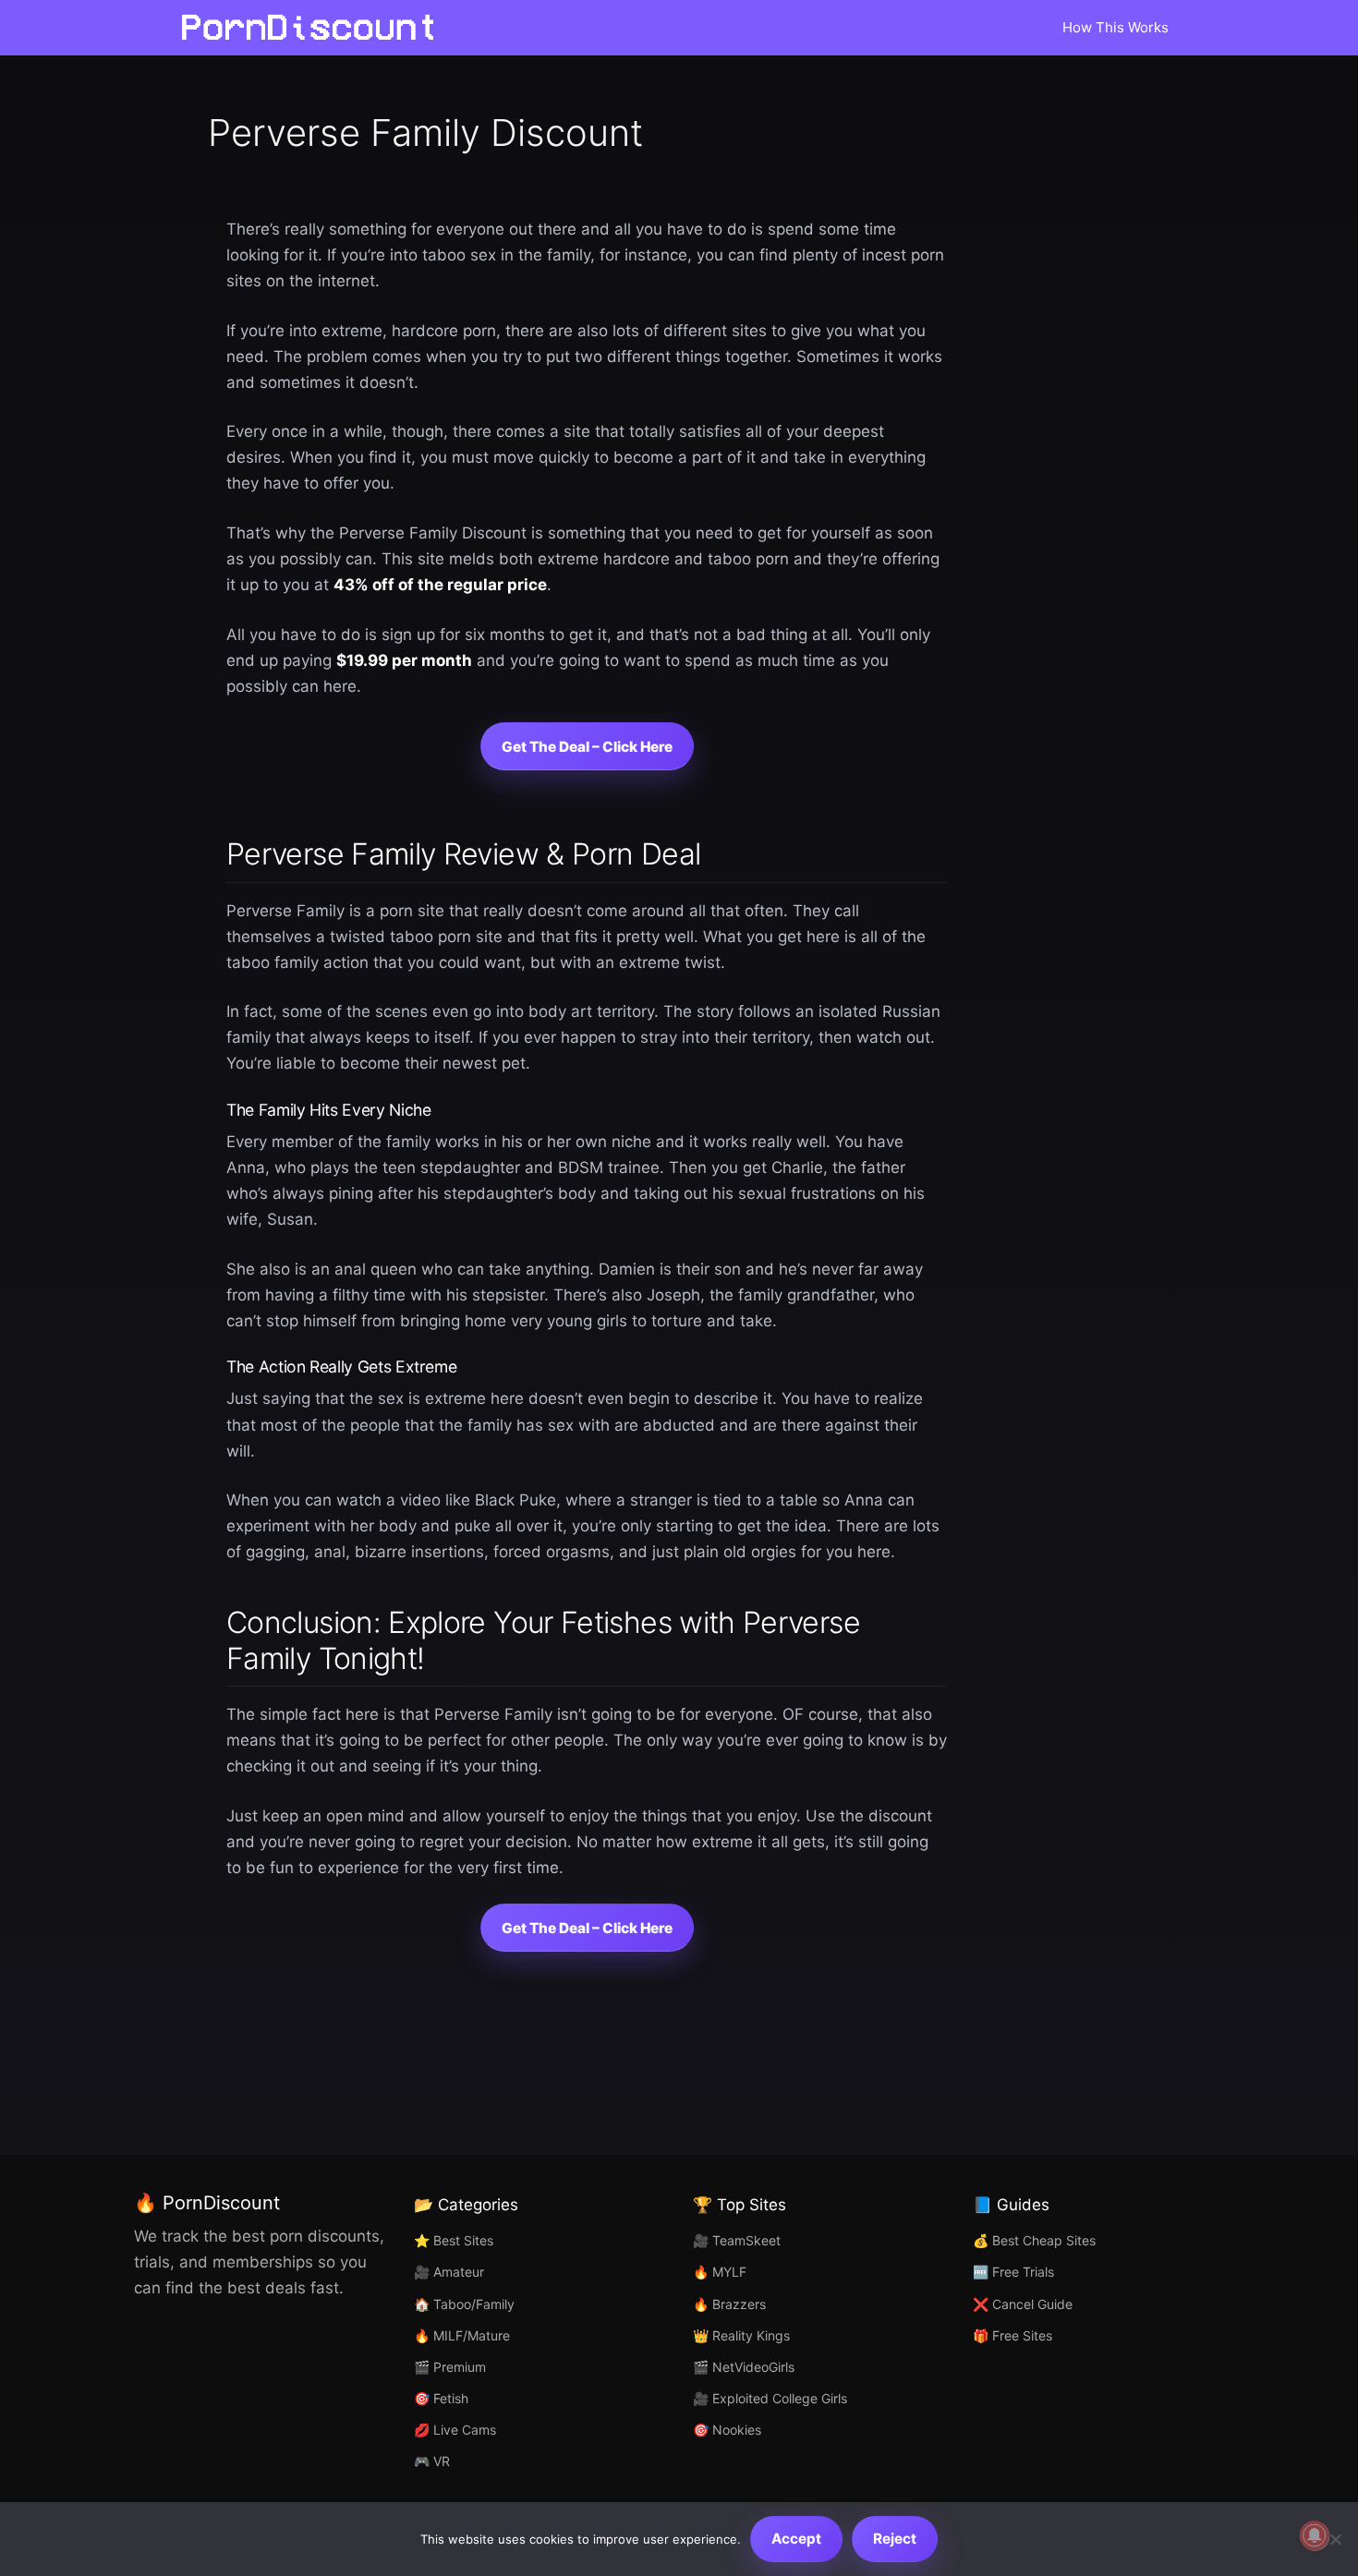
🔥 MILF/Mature (462, 2335)
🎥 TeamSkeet (737, 2240)
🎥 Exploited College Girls (770, 2398)
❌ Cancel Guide (1023, 2304)
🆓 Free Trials (1013, 2272)
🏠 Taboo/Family (464, 2304)
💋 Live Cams (455, 2430)
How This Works (1115, 27)
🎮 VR (432, 2461)
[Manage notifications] (1315, 2535)
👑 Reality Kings (741, 2335)
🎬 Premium (450, 2367)
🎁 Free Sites (1012, 2335)
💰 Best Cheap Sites (1034, 2240)
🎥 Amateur (449, 2272)
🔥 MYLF (720, 2272)
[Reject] (1335, 2539)
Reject (895, 2539)
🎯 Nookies (727, 2430)
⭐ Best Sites (454, 2240)
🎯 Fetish (441, 2398)
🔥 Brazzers (729, 2304)
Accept (796, 2539)
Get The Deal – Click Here (587, 747)
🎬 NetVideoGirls (744, 2367)
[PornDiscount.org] (314, 28)
